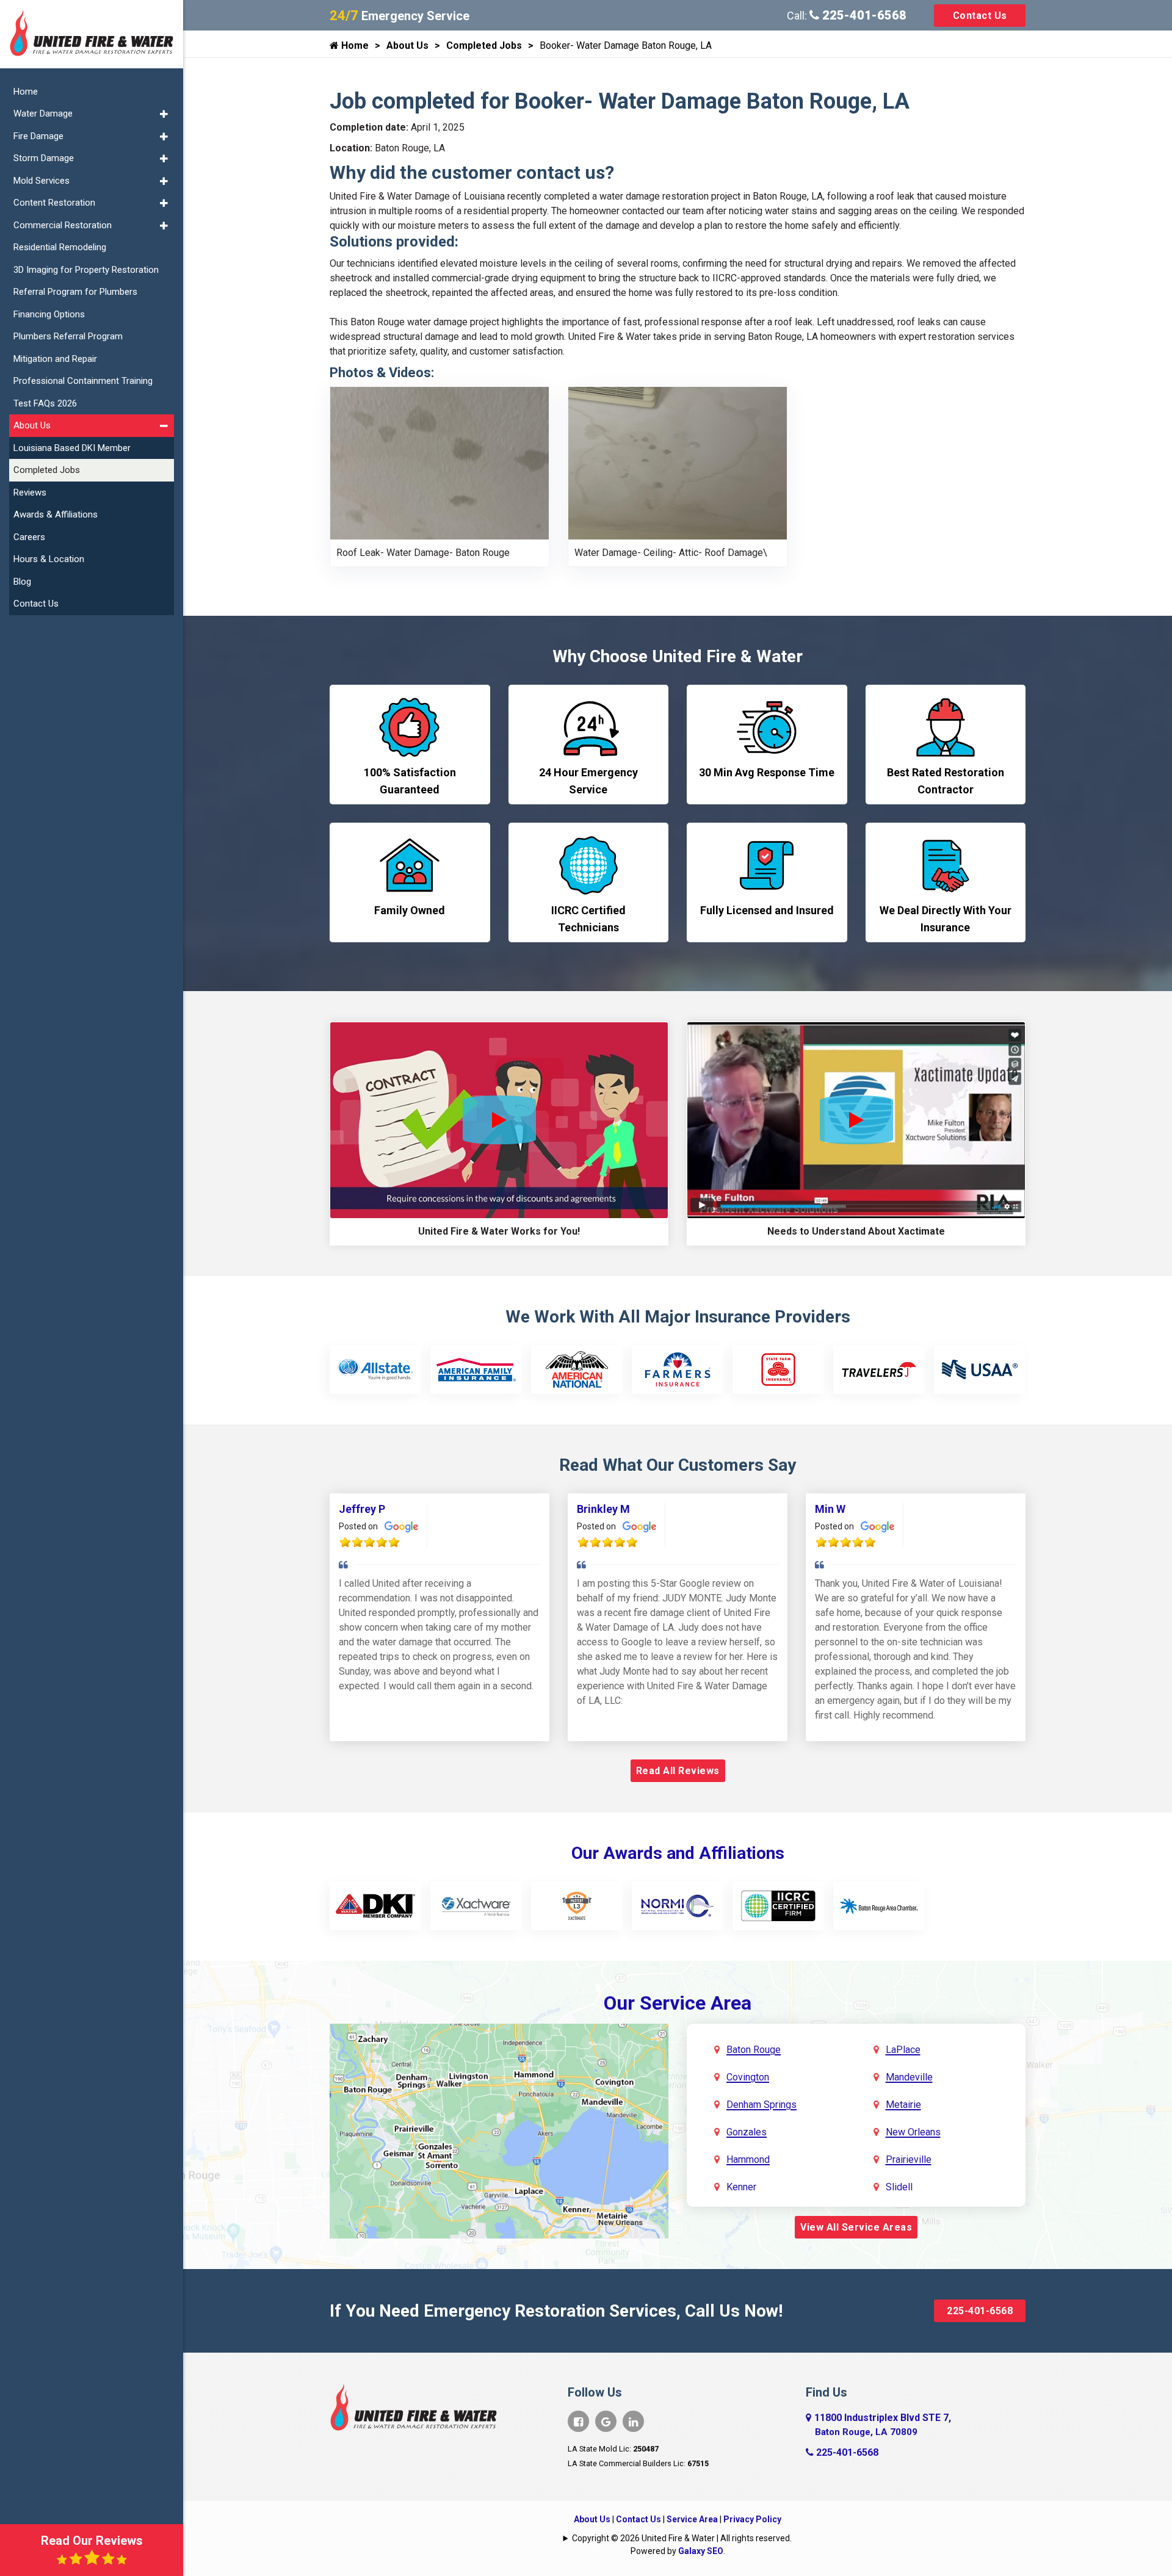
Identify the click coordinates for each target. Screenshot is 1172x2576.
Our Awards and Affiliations (678, 1853)
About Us (407, 45)
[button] (164, 114)
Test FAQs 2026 (45, 403)
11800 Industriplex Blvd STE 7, (883, 2425)
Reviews (30, 492)
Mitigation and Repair (55, 359)
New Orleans (913, 2132)
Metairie (903, 2105)
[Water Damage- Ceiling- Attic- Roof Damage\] (678, 462)
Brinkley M (603, 1509)
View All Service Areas (856, 2227)
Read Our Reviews (92, 2541)
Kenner (741, 2187)
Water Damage (43, 114)
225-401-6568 (863, 15)
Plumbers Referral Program (68, 336)
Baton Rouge (754, 2050)
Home (354, 45)
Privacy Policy (752, 2519)
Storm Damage (44, 158)
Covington (748, 2077)
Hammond (748, 2159)
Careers (29, 537)
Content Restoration (54, 203)
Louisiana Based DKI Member (72, 448)
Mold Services (42, 181)
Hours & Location (49, 559)
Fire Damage (38, 136)
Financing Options (49, 314)
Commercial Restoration (63, 225)
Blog (22, 582)
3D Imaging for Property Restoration (86, 270)
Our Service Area (678, 2003)
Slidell (899, 2187)
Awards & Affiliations (56, 514)
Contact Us (980, 16)
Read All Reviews (678, 1771)
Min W (830, 1509)
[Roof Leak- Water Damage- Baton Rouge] (440, 462)
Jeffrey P (362, 1509)
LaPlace (903, 2050)
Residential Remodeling (60, 247)
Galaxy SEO (701, 2551)
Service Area (692, 2519)
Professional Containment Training (83, 381)
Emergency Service (400, 16)
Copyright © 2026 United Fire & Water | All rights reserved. (682, 2538)
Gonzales (747, 2132)
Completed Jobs (484, 45)
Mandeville (909, 2077)
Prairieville (909, 2159)
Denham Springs (761, 2105)
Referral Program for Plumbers (75, 292)
